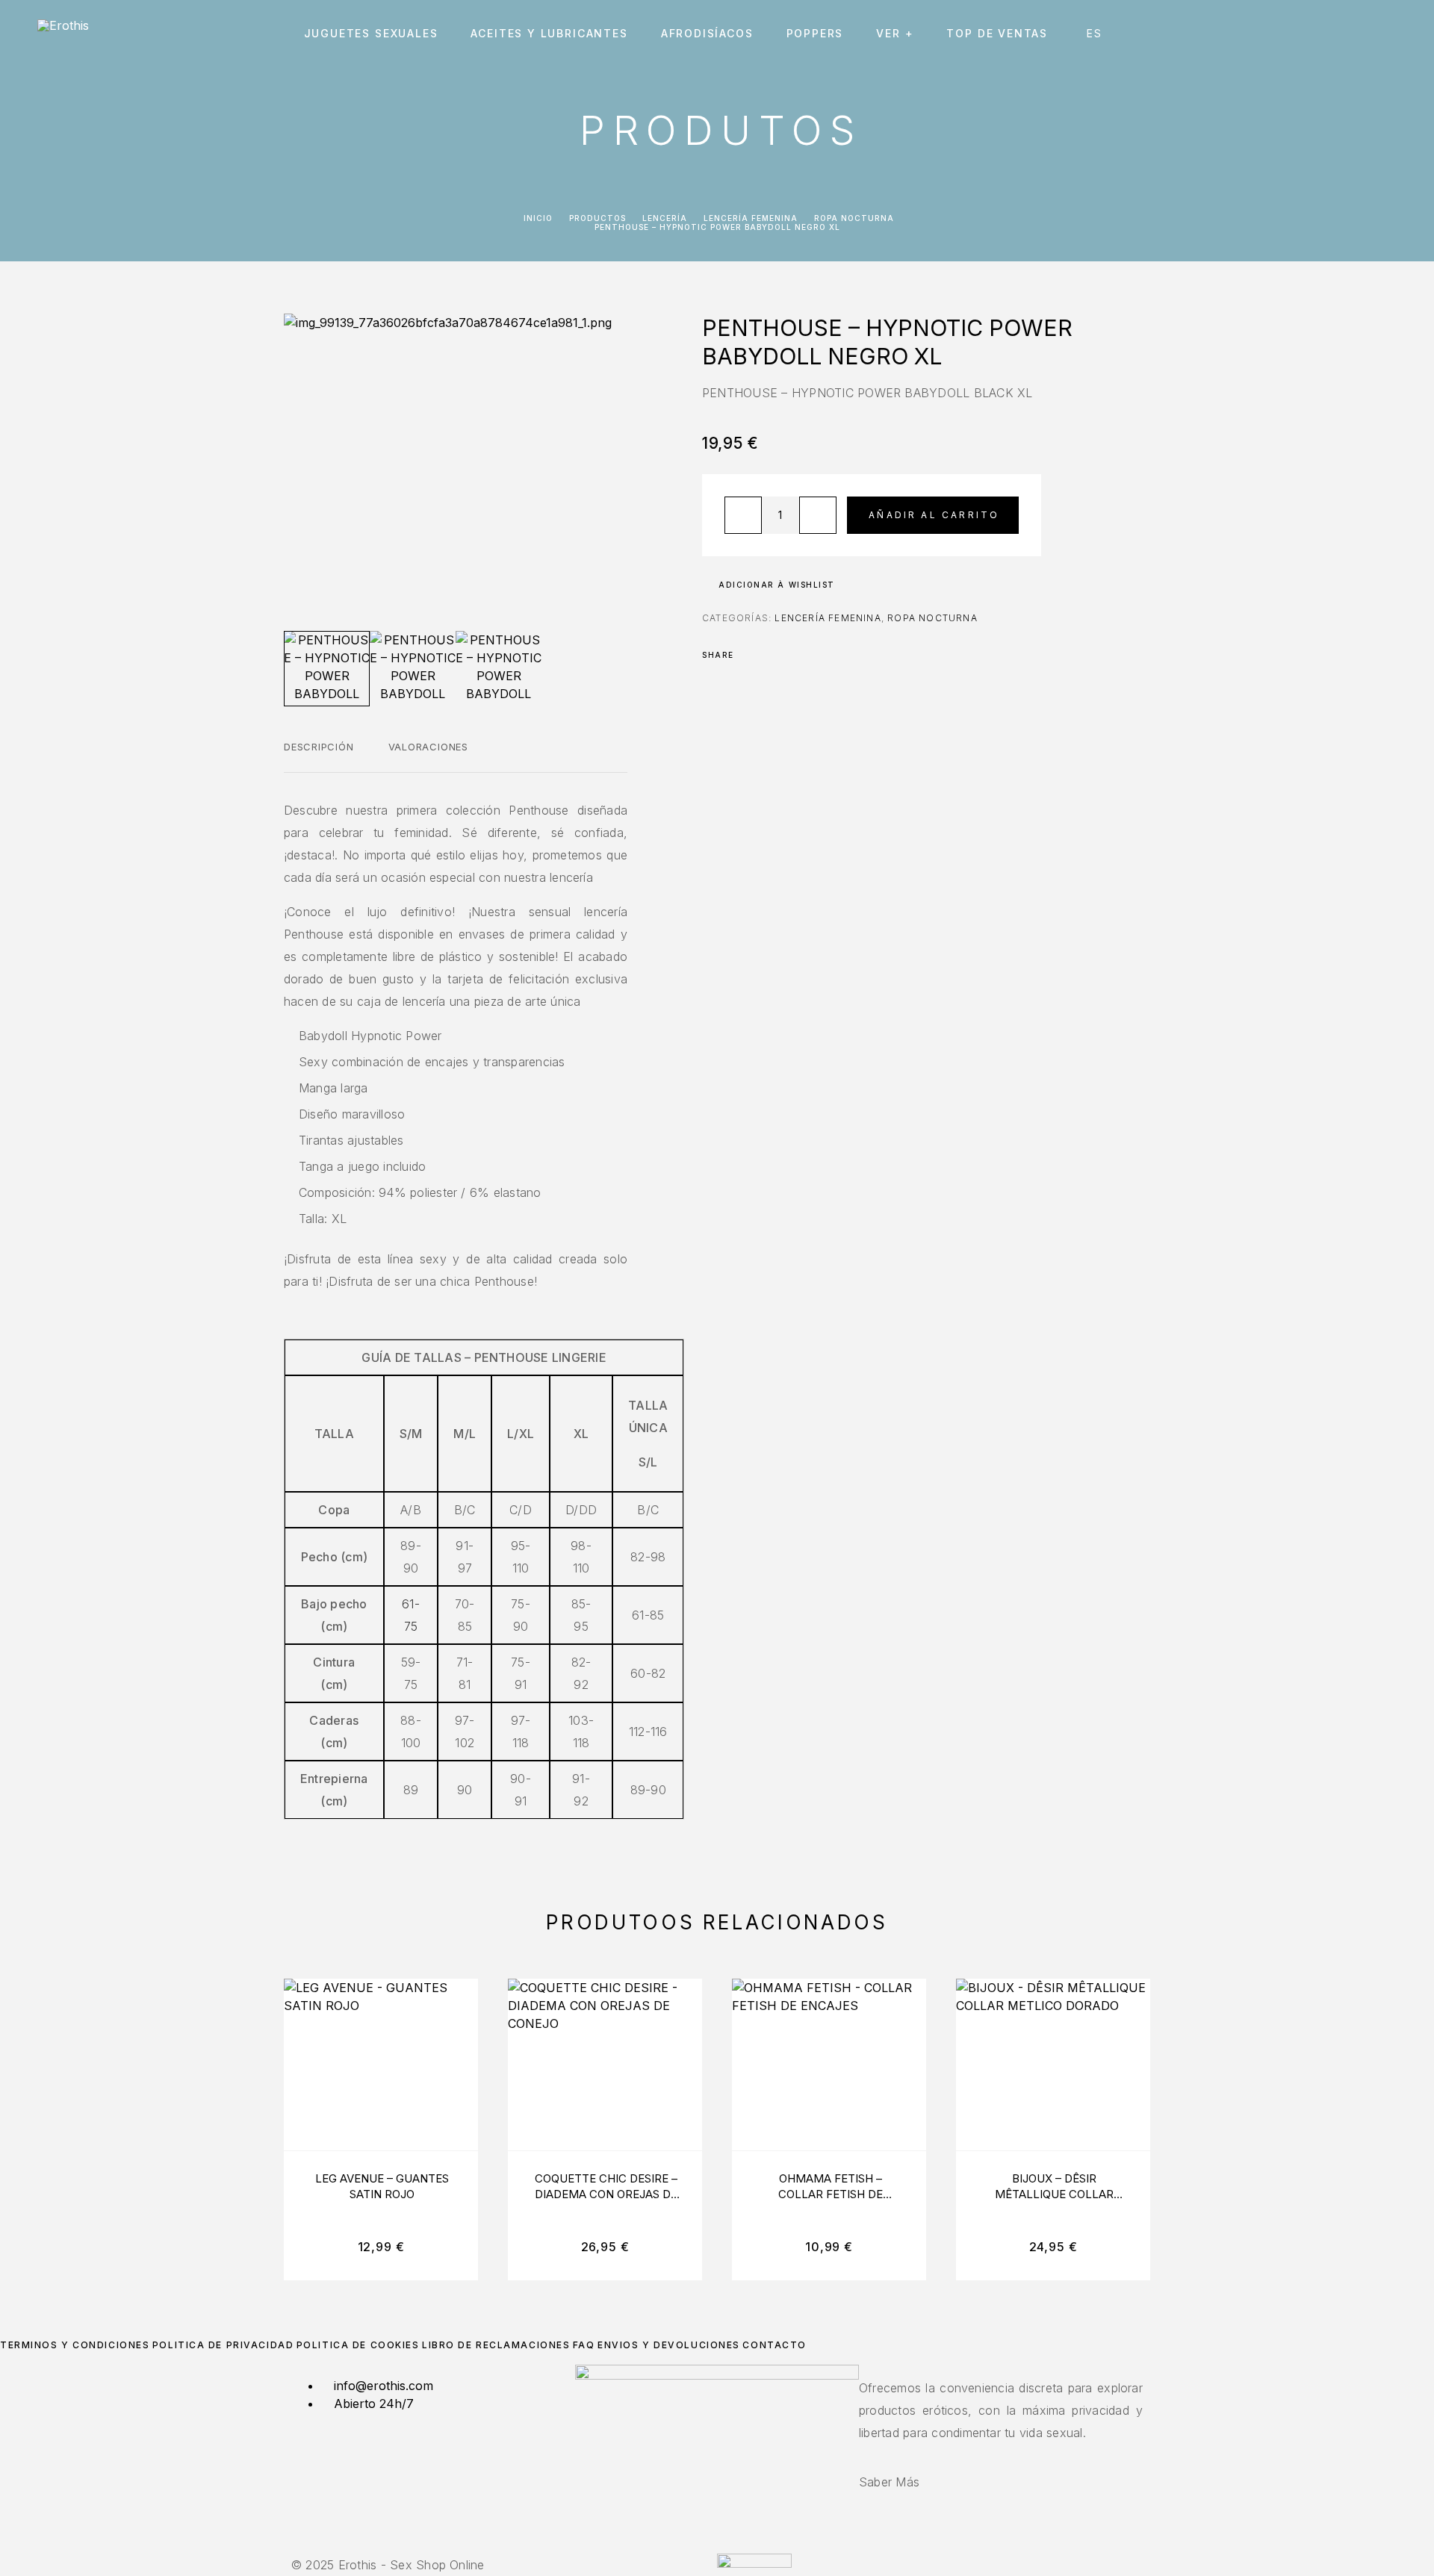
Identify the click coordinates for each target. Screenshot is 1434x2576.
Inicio (538, 218)
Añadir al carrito (934, 515)
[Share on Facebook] (750, 655)
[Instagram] (717, 2545)
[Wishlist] (1357, 34)
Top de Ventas (997, 34)
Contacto (774, 2345)
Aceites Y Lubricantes (549, 34)
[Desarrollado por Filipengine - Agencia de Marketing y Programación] (754, 2563)
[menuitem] (1096, 34)
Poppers (815, 34)
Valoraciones (428, 747)
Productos (597, 218)
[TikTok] (726, 2545)
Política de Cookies (358, 2345)
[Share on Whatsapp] (808, 655)
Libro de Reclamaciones (496, 2345)
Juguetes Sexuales (371, 34)
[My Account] (1324, 34)
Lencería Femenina (751, 218)
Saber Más (889, 2482)
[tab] (319, 756)
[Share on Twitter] (769, 655)
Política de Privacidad (223, 2345)
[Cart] (1391, 33)
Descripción (319, 747)
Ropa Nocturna (854, 218)
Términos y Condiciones (75, 2345)
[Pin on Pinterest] (789, 655)
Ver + (895, 34)
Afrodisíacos (707, 34)
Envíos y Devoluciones (669, 2345)
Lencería (665, 218)
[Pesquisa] (1290, 34)
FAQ (584, 2345)
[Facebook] (708, 2545)
